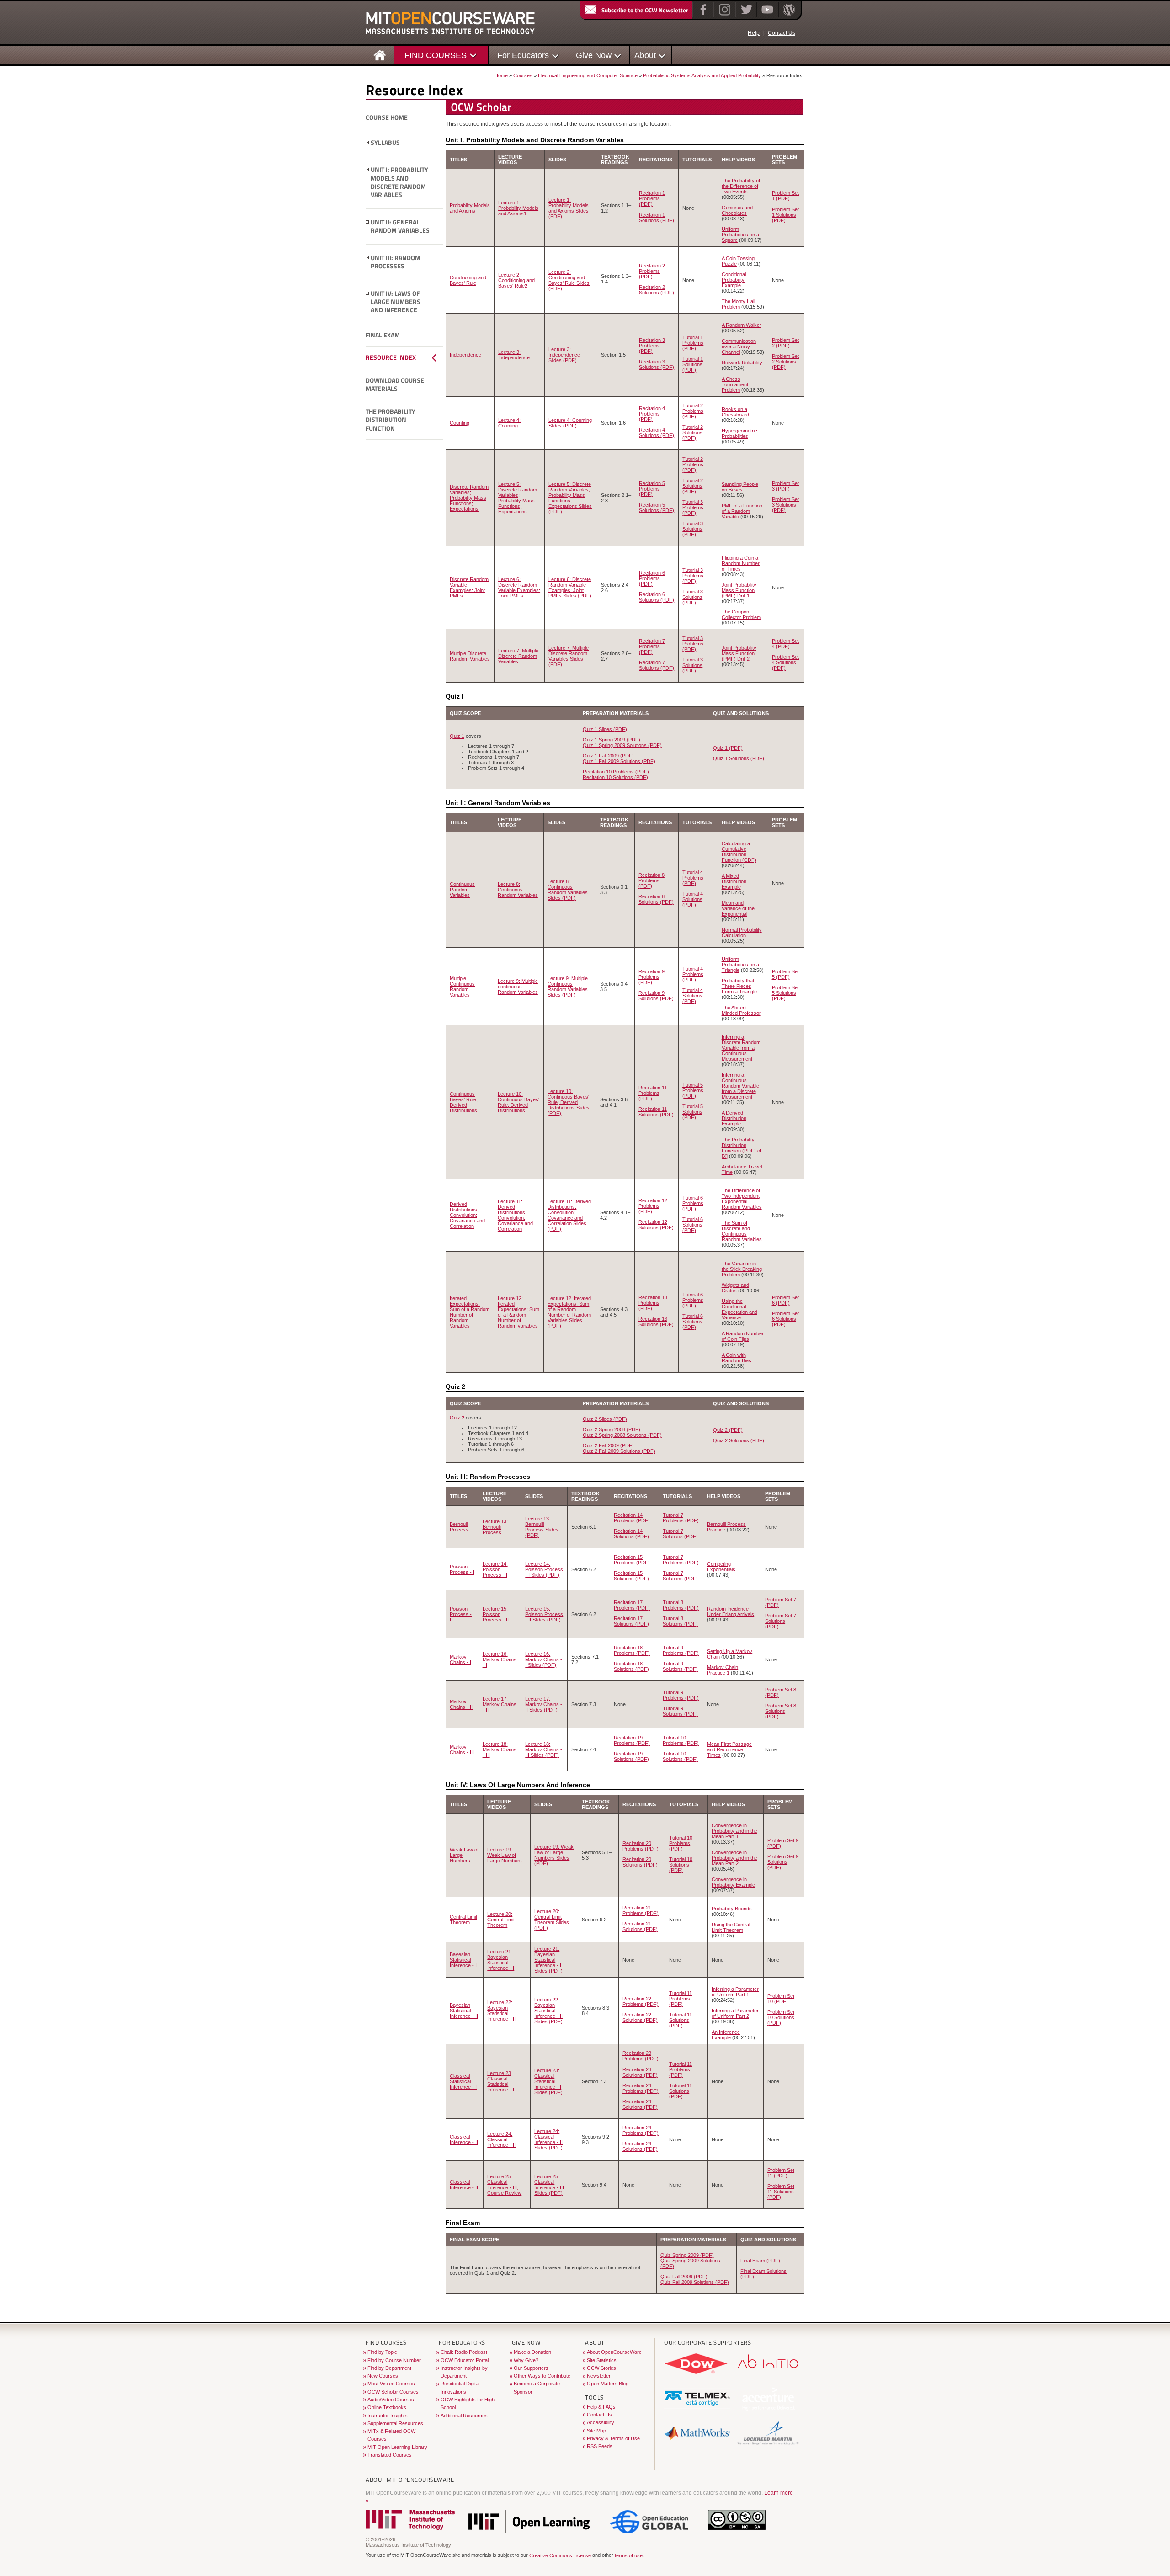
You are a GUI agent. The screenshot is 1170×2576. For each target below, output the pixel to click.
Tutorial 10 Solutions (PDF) (680, 1756)
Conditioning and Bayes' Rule (468, 280)
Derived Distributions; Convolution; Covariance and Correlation (467, 1215)
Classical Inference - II (464, 2139)
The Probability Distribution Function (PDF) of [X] (742, 1148)
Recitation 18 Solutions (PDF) (631, 1666)
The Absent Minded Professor (741, 1010)
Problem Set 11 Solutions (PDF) (781, 2192)
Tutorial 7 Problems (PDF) (681, 1518)
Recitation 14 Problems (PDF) (632, 1518)
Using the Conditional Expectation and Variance (739, 1309)
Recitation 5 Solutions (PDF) (657, 507)
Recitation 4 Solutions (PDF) (657, 432)
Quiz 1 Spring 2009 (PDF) (612, 740)
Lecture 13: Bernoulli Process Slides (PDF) (542, 1527)
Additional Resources (464, 2416)
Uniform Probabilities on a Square (740, 235)
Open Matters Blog (608, 2384)
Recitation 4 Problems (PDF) (652, 414)
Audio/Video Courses (391, 2400)
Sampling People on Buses (740, 487)
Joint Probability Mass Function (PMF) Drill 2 (739, 653)
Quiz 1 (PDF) (728, 748)
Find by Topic (382, 2352)
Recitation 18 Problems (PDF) (632, 1650)
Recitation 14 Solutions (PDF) (631, 1534)
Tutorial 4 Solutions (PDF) (693, 899)
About (645, 55)
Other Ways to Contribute (542, 2376)
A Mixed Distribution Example (734, 881)
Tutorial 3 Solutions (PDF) (693, 529)
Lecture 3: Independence (514, 355)
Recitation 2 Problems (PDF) (652, 271)
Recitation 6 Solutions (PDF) (657, 597)
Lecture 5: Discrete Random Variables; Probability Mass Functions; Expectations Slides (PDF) (570, 498)
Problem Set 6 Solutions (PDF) (785, 1319)
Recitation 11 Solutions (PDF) (656, 1112)
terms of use (629, 2555)
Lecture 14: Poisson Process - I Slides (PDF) (544, 1569)
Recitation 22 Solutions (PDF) (640, 2017)
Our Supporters (531, 2368)
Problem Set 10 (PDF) (781, 1999)
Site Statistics (602, 2360)
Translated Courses (390, 2455)
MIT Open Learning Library (397, 2447)
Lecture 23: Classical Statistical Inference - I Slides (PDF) (548, 2081)
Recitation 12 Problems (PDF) (653, 1206)
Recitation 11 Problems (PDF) (653, 1093)
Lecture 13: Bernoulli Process (495, 1527)
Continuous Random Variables (462, 890)
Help (754, 33)
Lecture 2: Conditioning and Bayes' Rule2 (516, 280)
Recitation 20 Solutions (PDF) (640, 1862)
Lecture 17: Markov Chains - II (500, 1704)
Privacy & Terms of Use (613, 2438)
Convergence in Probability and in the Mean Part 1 (734, 1831)
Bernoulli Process (459, 1527)
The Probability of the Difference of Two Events (741, 186)
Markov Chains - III (462, 1749)
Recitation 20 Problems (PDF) (641, 1846)
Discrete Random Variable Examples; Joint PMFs (469, 587)
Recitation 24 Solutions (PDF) (640, 2104)
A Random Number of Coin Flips (743, 1336)
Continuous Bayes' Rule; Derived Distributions (464, 1102)
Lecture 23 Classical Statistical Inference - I (501, 2081)
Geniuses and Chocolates (737, 210)
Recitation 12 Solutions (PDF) (656, 1225)
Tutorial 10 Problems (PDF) (681, 1740)
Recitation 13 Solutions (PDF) (656, 1322)
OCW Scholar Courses (393, 2392)
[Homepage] (380, 55)
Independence (465, 355)
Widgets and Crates (735, 1288)
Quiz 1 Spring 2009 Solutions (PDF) (622, 745)
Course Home (387, 117)
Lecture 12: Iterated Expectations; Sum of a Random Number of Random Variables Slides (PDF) (569, 1312)
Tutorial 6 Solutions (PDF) (693, 1225)
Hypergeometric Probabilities (739, 433)
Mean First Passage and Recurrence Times (729, 1749)
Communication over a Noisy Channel (739, 347)
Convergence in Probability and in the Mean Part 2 (734, 1858)
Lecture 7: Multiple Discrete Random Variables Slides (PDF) (569, 656)
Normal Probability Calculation (742, 933)
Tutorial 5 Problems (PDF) (693, 1090)
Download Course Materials (395, 385)
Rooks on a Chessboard (735, 412)
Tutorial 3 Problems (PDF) (693, 507)
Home (501, 75)
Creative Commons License (560, 2555)
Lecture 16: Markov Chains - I (500, 1659)
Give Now (594, 55)
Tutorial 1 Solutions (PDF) (693, 364)
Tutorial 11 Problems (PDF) (681, 1999)
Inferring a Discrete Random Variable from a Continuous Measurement (741, 1048)
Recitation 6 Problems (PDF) (652, 578)
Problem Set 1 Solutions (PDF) (785, 215)
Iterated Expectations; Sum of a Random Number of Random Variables (470, 1312)
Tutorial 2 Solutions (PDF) (693, 432)
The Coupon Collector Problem (741, 614)
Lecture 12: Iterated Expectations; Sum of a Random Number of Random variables (519, 1312)
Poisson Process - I (462, 1569)
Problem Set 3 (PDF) (785, 486)
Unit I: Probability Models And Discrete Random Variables (399, 182)
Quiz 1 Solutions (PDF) (739, 758)
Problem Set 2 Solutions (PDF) (785, 362)
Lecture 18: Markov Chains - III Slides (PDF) (544, 1749)
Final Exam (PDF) (760, 2261)
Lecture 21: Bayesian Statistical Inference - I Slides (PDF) (548, 1960)
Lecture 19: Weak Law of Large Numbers (505, 1855)
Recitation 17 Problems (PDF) (632, 1605)
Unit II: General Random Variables (400, 227)
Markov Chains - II (461, 1704)
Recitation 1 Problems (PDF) (652, 198)
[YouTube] (766, 16)
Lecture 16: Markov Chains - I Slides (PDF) (544, 1659)
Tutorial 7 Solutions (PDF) (680, 1534)
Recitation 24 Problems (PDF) (641, 2088)
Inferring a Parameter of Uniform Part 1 (735, 1992)
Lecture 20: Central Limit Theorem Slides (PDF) (552, 1920)
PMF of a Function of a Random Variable (742, 511)
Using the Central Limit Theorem (731, 1927)
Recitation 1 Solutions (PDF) (657, 218)
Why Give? (526, 2360)
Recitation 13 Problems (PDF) (653, 1303)
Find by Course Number (394, 2360)
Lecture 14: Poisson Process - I (495, 1569)
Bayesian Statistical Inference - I (463, 1960)
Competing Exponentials (721, 1567)
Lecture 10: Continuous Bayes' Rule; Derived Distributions (519, 1102)
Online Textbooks (387, 2407)
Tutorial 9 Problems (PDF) (681, 1650)
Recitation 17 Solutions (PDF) (631, 1621)
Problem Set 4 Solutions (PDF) (785, 662)
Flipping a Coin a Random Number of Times (741, 563)
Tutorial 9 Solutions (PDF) (680, 1666)
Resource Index (391, 357)
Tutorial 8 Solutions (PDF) (680, 1621)
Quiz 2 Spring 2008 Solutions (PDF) (622, 1435)
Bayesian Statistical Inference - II (464, 2011)
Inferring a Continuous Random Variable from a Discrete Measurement (740, 1086)
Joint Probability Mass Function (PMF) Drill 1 (739, 590)
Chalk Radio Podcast (464, 2352)
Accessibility (601, 2422)
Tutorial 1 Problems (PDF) (693, 343)
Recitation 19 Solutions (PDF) (631, 1756)
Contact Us (782, 33)
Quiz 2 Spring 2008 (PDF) (612, 1429)
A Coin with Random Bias (737, 1358)
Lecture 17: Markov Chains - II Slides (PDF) (544, 1704)
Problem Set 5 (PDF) (785, 974)
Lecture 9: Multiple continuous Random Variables (518, 987)
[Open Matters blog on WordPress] (788, 16)
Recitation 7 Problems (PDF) (652, 646)
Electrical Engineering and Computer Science (588, 75)
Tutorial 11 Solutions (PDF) (681, 2020)
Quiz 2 (457, 1418)
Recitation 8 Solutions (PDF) (656, 899)
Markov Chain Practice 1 (723, 1670)
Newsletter (599, 2376)
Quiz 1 (457, 736)
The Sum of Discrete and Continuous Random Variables (742, 1231)
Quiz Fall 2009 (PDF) (684, 2277)
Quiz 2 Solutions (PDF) (739, 1440)
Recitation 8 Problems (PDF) (651, 880)
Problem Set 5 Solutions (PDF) (785, 993)
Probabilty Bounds (732, 1909)
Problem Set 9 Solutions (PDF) (783, 1862)
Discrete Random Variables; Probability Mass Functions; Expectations (469, 498)
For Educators (523, 55)
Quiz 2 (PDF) (728, 1430)
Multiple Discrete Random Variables (470, 656)
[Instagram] (724, 16)
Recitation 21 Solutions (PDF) (640, 1926)
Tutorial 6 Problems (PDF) (693, 1203)
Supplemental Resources (395, 2423)
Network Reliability (742, 363)
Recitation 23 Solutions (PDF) (640, 2072)
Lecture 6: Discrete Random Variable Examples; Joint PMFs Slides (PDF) (570, 587)
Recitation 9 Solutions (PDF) (656, 996)
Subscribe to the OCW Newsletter (645, 10)
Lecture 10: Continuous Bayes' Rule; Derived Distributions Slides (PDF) (569, 1102)
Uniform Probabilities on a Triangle (740, 965)
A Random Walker (742, 325)
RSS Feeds (600, 2446)
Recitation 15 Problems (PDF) (632, 1560)
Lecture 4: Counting (509, 423)
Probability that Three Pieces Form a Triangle (739, 986)
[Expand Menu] (367, 143)
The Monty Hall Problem (738, 304)
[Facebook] (702, 16)
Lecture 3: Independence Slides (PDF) (564, 355)
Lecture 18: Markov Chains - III (500, 1749)
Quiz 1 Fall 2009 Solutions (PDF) (619, 761)
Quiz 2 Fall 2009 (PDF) (608, 1445)
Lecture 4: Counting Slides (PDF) (570, 423)
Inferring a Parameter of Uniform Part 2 (735, 2013)
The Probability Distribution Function (391, 420)
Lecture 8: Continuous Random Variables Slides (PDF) (568, 890)
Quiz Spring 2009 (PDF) (687, 2255)
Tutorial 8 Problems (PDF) (681, 1605)
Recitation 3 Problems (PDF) (652, 346)
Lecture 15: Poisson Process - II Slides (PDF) (544, 1614)
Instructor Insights (388, 2416)
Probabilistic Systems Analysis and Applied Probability (702, 75)
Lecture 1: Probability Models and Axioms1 (518, 208)
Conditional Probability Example (734, 280)
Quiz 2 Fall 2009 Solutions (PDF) (619, 1451)
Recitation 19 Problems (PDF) (632, 1740)
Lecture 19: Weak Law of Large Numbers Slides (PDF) (554, 1855)
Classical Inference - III (465, 2185)
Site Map (596, 2431)
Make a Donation (532, 2352)
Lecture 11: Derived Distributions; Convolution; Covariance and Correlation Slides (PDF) (569, 1215)
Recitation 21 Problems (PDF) (641, 1910)
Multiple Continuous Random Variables (462, 987)
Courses (523, 75)
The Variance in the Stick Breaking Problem (742, 1269)
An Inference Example (726, 2035)
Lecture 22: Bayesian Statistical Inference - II (501, 2011)
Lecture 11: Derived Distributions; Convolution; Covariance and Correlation (515, 1215)
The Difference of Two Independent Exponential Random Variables (742, 1199)
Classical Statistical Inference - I (463, 2081)
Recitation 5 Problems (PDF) (652, 489)
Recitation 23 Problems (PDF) (641, 2056)
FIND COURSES (436, 55)
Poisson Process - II (461, 1614)
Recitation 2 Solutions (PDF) (657, 290)
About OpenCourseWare (614, 2352)
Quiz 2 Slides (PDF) (605, 1419)
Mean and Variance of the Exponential (738, 908)
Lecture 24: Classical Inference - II (501, 2139)
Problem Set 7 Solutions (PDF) (781, 1621)
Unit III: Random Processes (396, 262)
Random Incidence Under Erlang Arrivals (731, 1611)
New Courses (383, 2376)
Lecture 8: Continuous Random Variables (518, 890)
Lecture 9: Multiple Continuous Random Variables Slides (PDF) (568, 987)
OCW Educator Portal (465, 2360)
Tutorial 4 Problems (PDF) (693, 878)
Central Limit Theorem (463, 1920)
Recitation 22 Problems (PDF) (641, 2001)
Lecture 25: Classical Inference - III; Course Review (504, 2185)
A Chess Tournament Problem (735, 384)
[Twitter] (746, 16)
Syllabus (385, 143)
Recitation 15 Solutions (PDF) (631, 1576)
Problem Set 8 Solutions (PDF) (781, 1711)
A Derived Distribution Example (734, 1118)
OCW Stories (601, 2368)
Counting (460, 423)
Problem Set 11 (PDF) (781, 2173)
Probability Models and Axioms (470, 208)
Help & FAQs (601, 2407)
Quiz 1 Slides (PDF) (605, 729)
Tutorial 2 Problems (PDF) (693, 411)
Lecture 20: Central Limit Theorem (501, 1920)
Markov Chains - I (460, 1659)
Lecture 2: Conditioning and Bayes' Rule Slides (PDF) (569, 280)
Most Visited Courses (391, 2384)
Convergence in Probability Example (733, 1882)
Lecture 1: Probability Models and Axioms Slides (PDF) (569, 208)
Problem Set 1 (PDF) (785, 196)
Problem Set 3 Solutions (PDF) (785, 505)
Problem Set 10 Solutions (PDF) (781, 2017)
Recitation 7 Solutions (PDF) (657, 665)
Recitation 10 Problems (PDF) (616, 772)
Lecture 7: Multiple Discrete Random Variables (518, 656)
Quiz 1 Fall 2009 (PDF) (608, 756)
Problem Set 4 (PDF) (785, 644)
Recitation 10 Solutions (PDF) (615, 777)
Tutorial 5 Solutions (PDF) (693, 1112)
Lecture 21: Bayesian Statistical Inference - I (501, 1960)
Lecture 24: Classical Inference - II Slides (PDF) (548, 2139)
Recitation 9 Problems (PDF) (651, 977)
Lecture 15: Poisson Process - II (496, 1614)
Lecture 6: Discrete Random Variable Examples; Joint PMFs (519, 587)
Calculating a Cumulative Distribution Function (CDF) (739, 852)
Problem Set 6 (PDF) (785, 1300)
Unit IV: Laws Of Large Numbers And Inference (396, 302)
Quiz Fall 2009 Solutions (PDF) (695, 2282)
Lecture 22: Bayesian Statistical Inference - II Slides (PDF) (548, 2011)
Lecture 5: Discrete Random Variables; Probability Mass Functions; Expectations (518, 498)
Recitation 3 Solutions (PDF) (657, 364)
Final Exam (383, 335)
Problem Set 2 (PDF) (785, 343)
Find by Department (389, 2368)
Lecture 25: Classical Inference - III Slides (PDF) (549, 2185)
